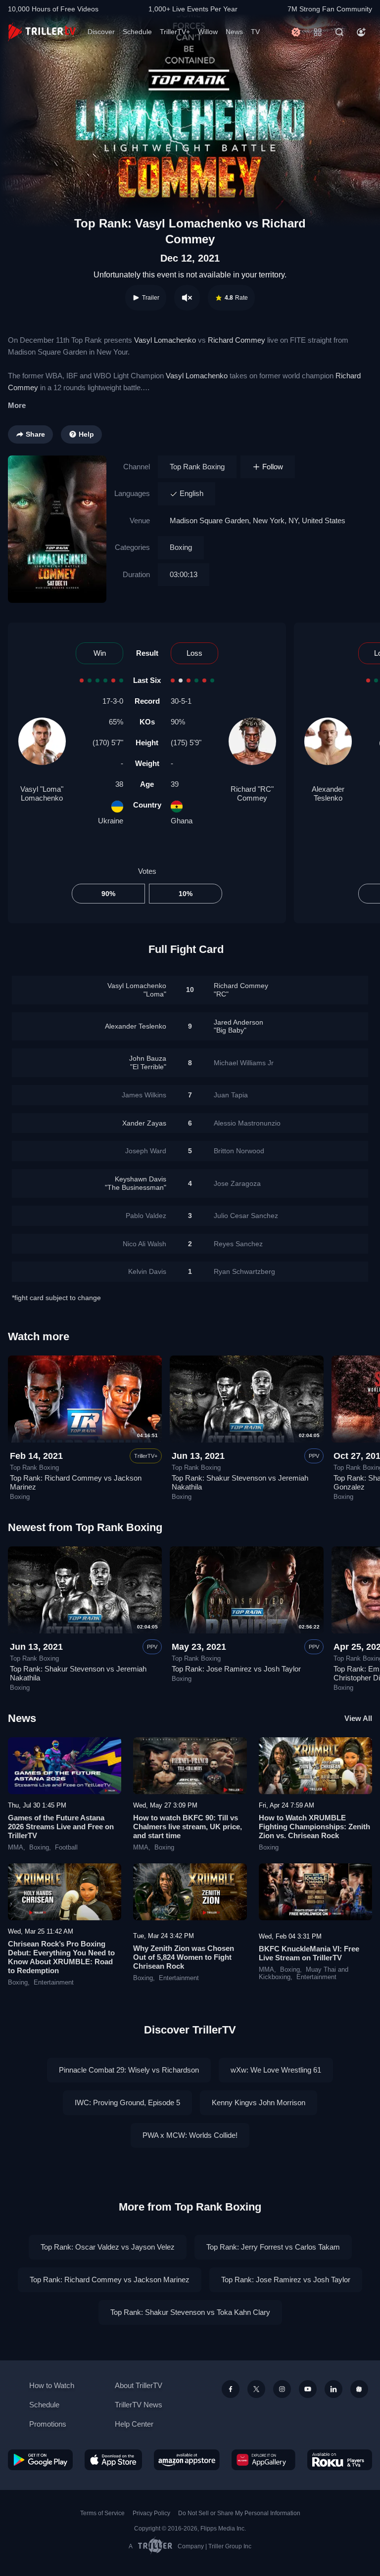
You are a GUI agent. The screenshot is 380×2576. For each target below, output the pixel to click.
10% (186, 894)
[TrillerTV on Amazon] (187, 2460)
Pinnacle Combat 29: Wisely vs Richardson (129, 2070)
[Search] (339, 32)
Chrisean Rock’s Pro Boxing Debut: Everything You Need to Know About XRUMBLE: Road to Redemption (61, 1957)
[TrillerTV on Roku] (340, 2460)
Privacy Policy (151, 2513)
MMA (16, 1848)
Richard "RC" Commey (252, 793)
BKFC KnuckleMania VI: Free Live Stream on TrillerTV (309, 1953)
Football (66, 1848)
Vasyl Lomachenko (165, 340)
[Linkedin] (333, 2389)
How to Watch (52, 2385)
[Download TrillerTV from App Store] (114, 2460)
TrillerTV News (139, 2405)
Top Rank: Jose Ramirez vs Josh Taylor (236, 1669)
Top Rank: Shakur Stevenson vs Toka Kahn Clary (190, 2312)
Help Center (134, 2424)
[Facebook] (231, 2389)
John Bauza (148, 1062)
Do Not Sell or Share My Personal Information (239, 2513)
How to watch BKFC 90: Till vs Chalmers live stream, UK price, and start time (188, 1827)
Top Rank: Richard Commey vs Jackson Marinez (110, 2280)
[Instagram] (282, 2389)
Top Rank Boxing (197, 467)
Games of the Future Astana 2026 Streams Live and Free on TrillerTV (61, 1827)
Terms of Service (102, 2513)
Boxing (181, 547)
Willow (208, 32)
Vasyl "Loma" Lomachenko (42, 793)
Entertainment (54, 1983)
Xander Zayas (144, 1123)
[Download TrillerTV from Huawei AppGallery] (263, 2460)
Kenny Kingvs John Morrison (259, 2102)
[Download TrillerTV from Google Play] (40, 2460)
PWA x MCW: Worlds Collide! (190, 2135)
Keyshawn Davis (136, 1183)
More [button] (17, 405)
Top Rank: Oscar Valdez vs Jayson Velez (108, 2247)
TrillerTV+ (175, 32)
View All (358, 1718)
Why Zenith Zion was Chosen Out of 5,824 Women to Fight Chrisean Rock (184, 1957)
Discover (101, 32)
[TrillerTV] (42, 32)
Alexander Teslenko (328, 793)
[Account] (361, 32)
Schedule (137, 32)
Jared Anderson (238, 1026)
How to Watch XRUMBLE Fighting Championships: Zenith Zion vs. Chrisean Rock (314, 1827)
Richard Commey (237, 340)
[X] (256, 2389)
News (234, 32)
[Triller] (359, 2389)
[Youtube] (308, 2389)
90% (108, 894)
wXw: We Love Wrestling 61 (276, 2070)
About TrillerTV (139, 2385)
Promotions (48, 2424)
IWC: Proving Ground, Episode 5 (127, 2102)
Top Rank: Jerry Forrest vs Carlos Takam (273, 2247)
